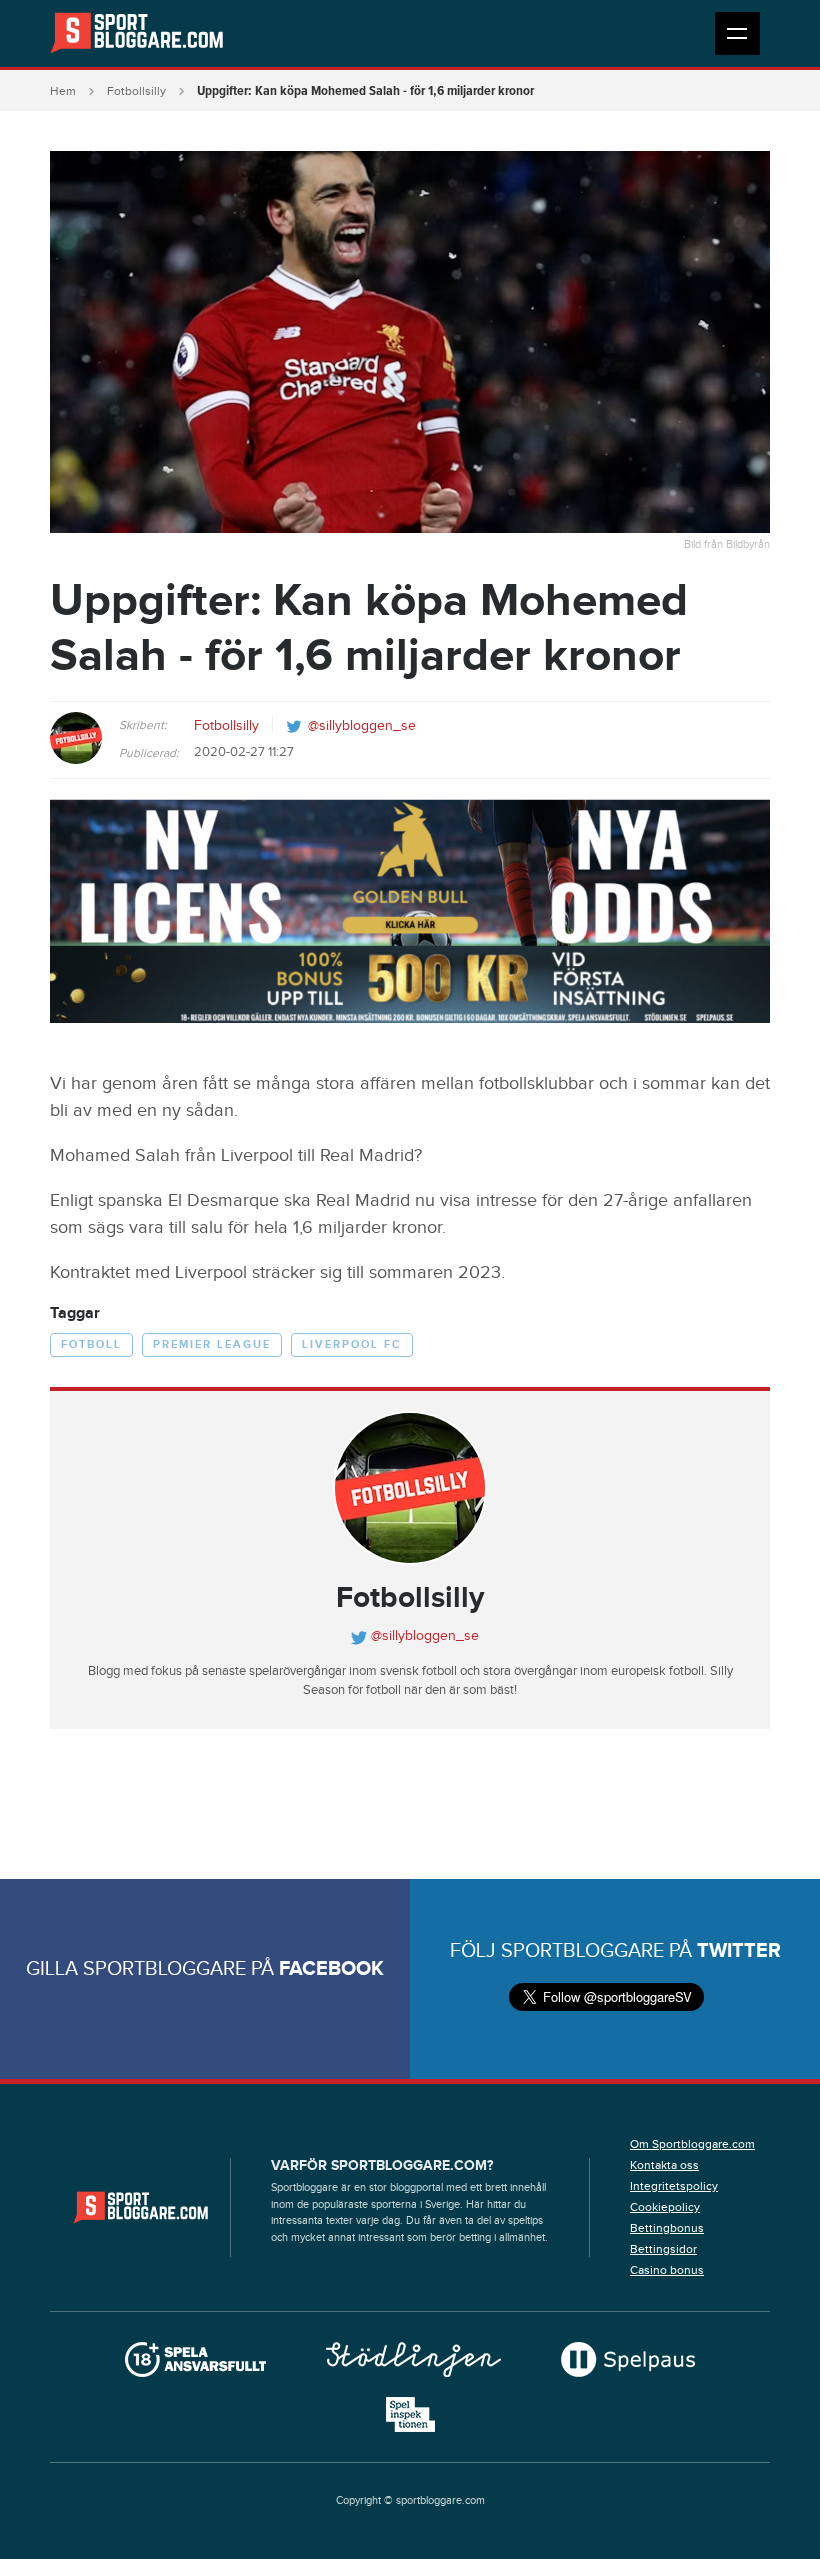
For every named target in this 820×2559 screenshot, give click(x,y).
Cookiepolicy (665, 2207)
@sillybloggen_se (362, 726)
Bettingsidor (663, 2249)
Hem (63, 91)
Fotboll (91, 1344)
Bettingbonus (667, 2228)
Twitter (739, 1951)
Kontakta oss (664, 2165)
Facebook (331, 1969)
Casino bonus (667, 2270)
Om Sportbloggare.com (692, 2144)
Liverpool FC (352, 1344)
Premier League (212, 1344)
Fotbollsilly (136, 91)
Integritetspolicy (674, 2186)
